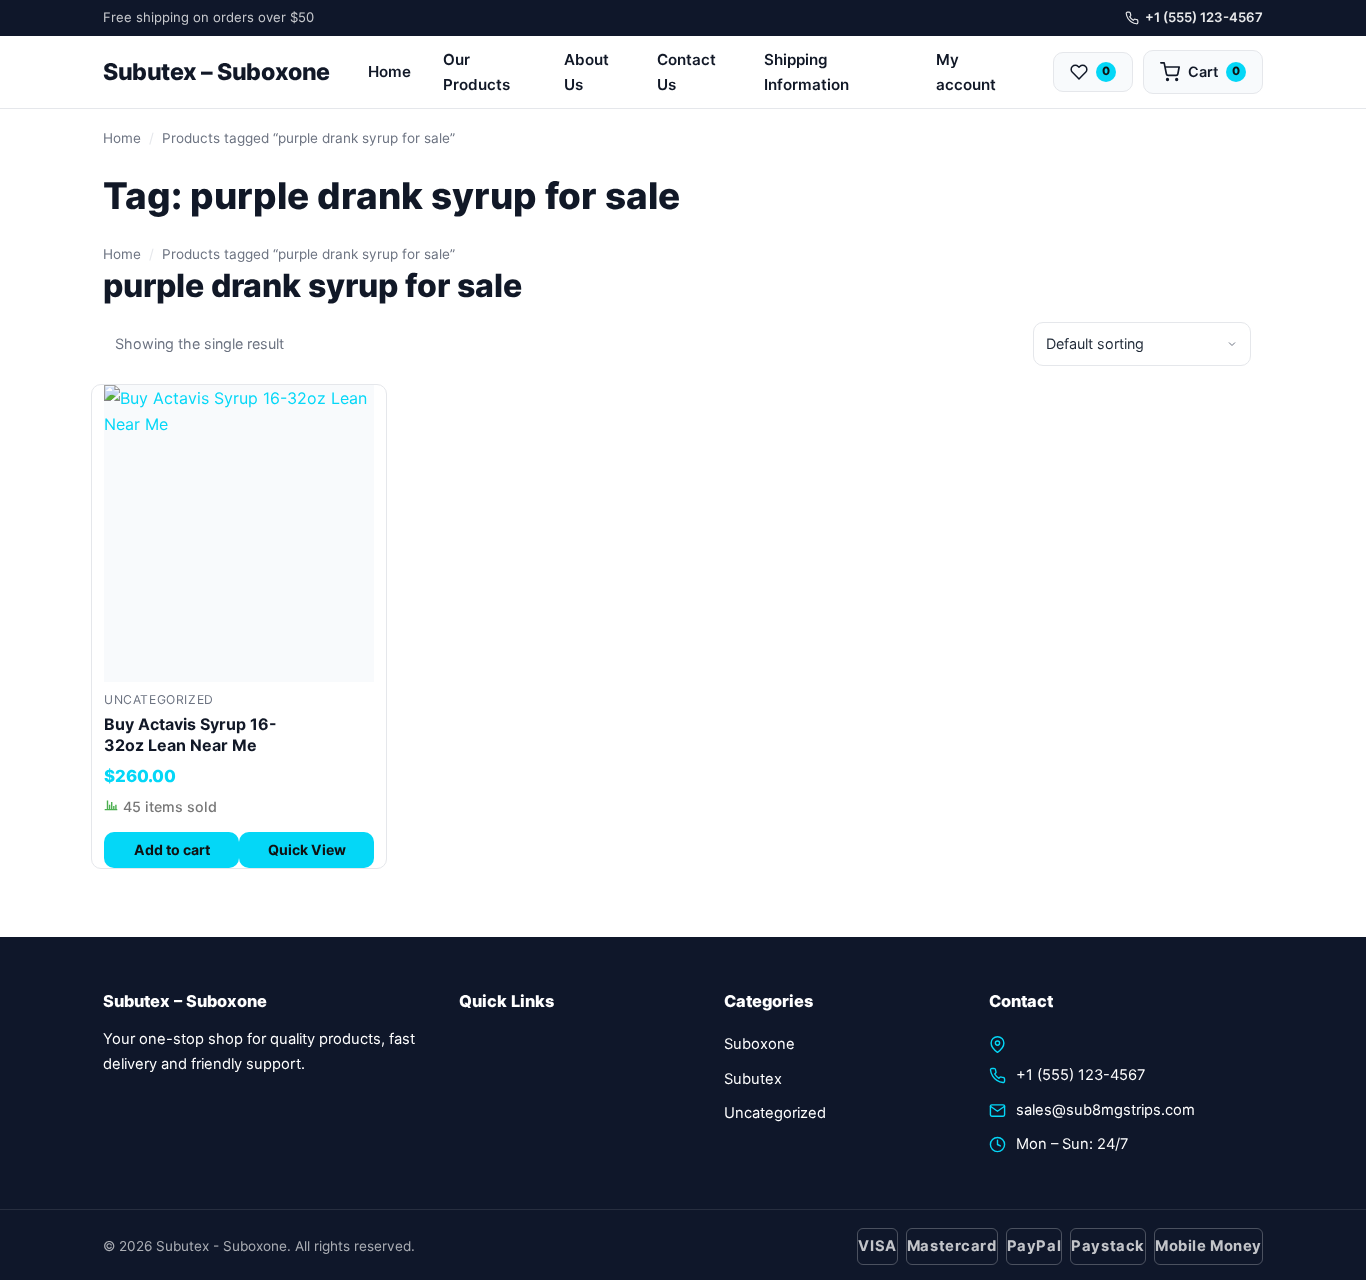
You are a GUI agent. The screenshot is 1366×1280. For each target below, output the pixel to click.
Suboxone (759, 1044)
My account (966, 72)
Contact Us (686, 72)
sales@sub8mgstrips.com (1105, 1110)
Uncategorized (159, 699)
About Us (586, 72)
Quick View (307, 849)
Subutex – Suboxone (216, 72)
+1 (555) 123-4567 (1204, 17)
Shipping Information (806, 72)
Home (389, 71)
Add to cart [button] (172, 849)
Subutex (753, 1079)
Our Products (476, 72)
